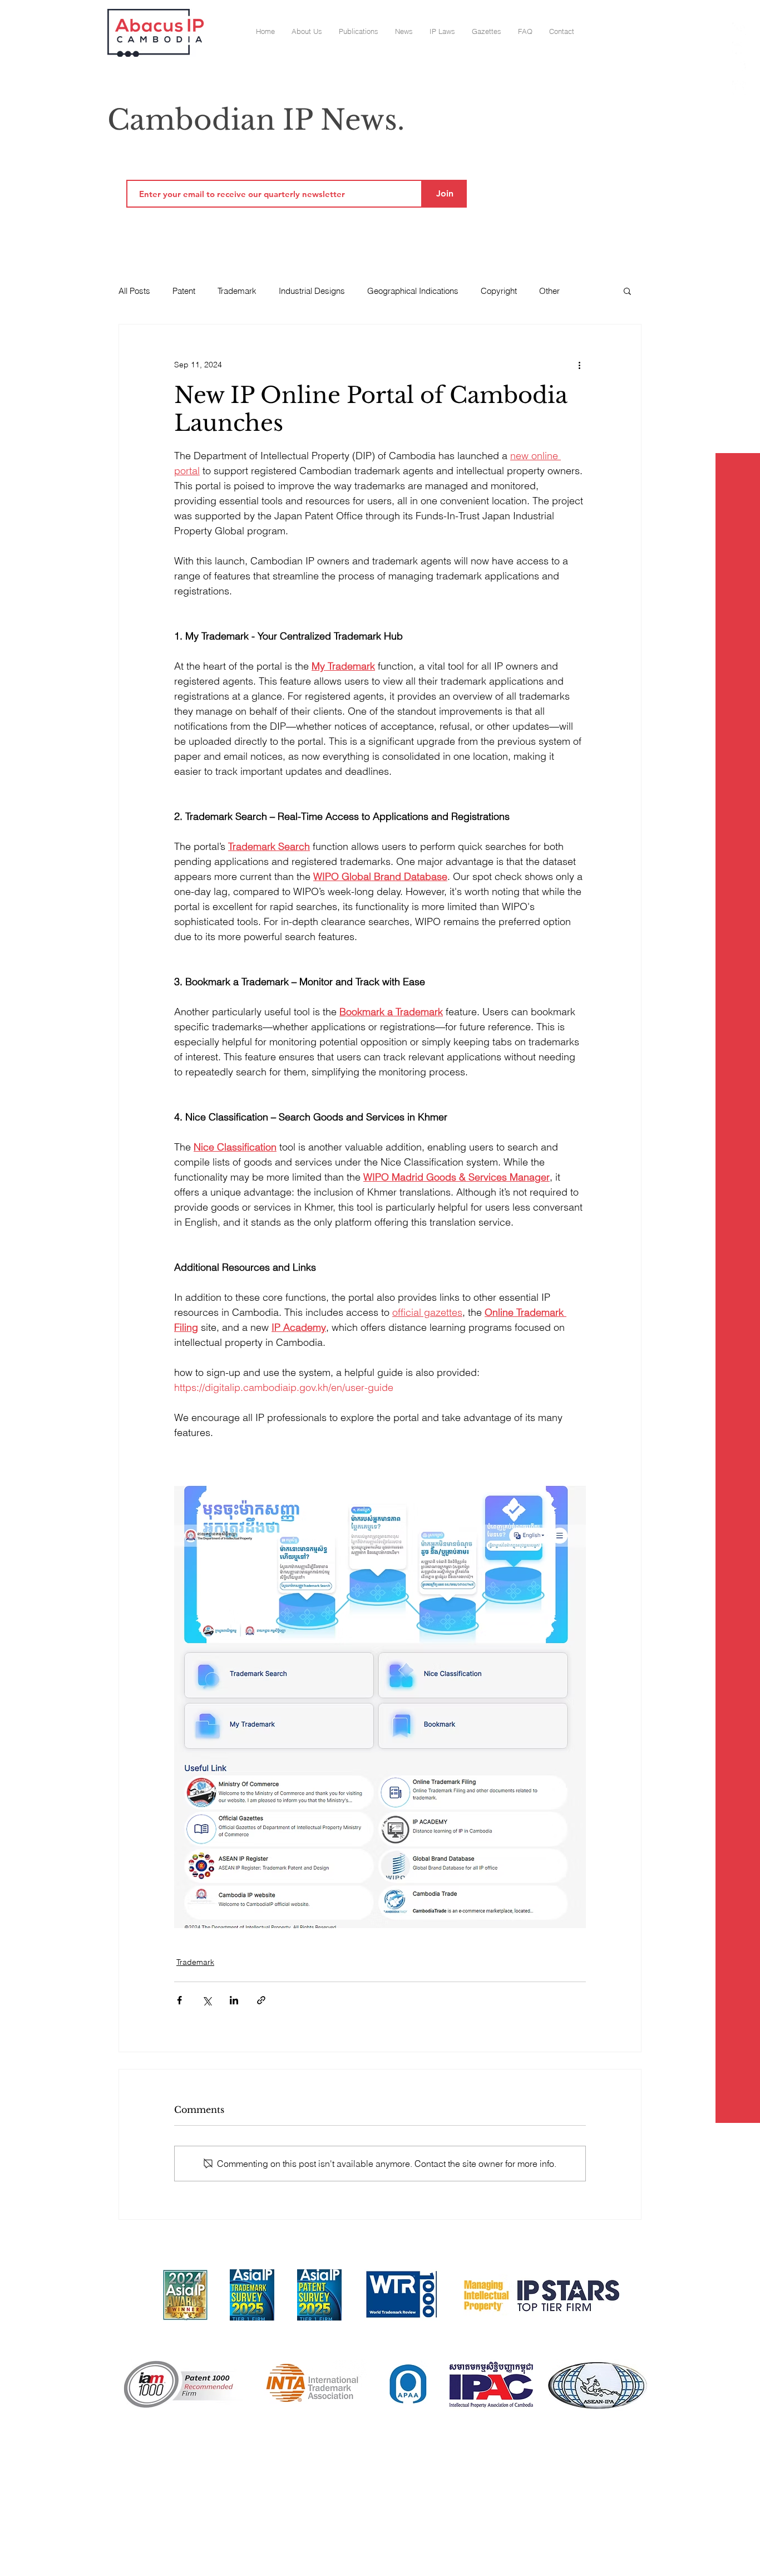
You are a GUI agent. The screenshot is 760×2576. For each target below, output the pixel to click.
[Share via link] (261, 2000)
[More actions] (579, 365)
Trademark (237, 291)
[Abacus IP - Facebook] (739, 68)
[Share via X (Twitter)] (207, 2000)
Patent (184, 291)
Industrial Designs (312, 291)
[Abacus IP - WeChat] (739, 49)
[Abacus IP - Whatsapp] (739, 29)
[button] (487, 31)
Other (549, 291)
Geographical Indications (413, 291)
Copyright (499, 291)
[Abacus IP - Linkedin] (739, 88)
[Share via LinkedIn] (234, 2000)
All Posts (134, 291)
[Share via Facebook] (179, 2000)
